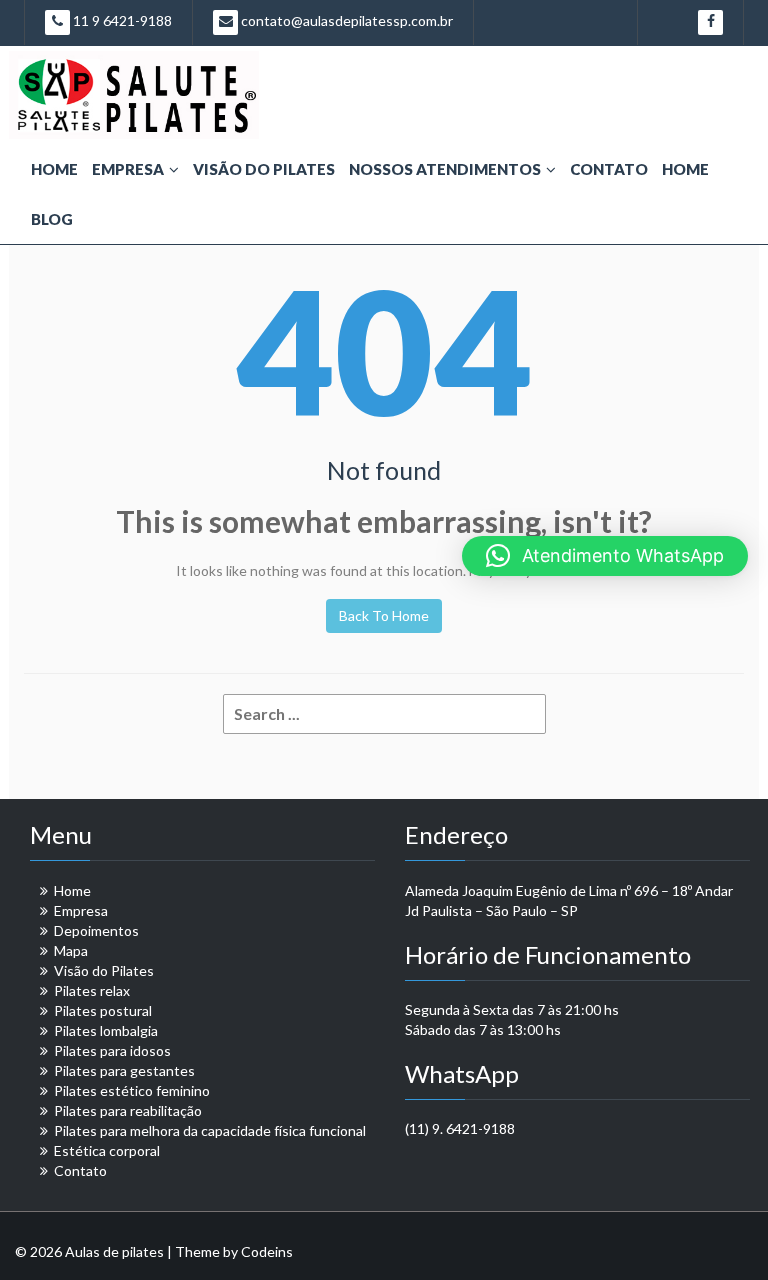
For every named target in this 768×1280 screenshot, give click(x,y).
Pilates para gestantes (124, 1070)
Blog (52, 219)
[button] (605, 556)
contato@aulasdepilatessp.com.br (345, 20)
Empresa (128, 169)
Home (54, 169)
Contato (609, 169)
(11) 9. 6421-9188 (460, 1128)
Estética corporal (107, 1150)
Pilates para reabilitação (128, 1110)
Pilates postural (103, 1010)
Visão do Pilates (264, 169)
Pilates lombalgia (106, 1030)
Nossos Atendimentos (445, 169)
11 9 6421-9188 (121, 20)
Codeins (267, 1251)
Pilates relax (92, 990)
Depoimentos (96, 930)
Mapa (71, 950)
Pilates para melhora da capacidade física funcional (210, 1130)
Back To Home (384, 615)
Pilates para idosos (112, 1050)
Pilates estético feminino (132, 1090)
